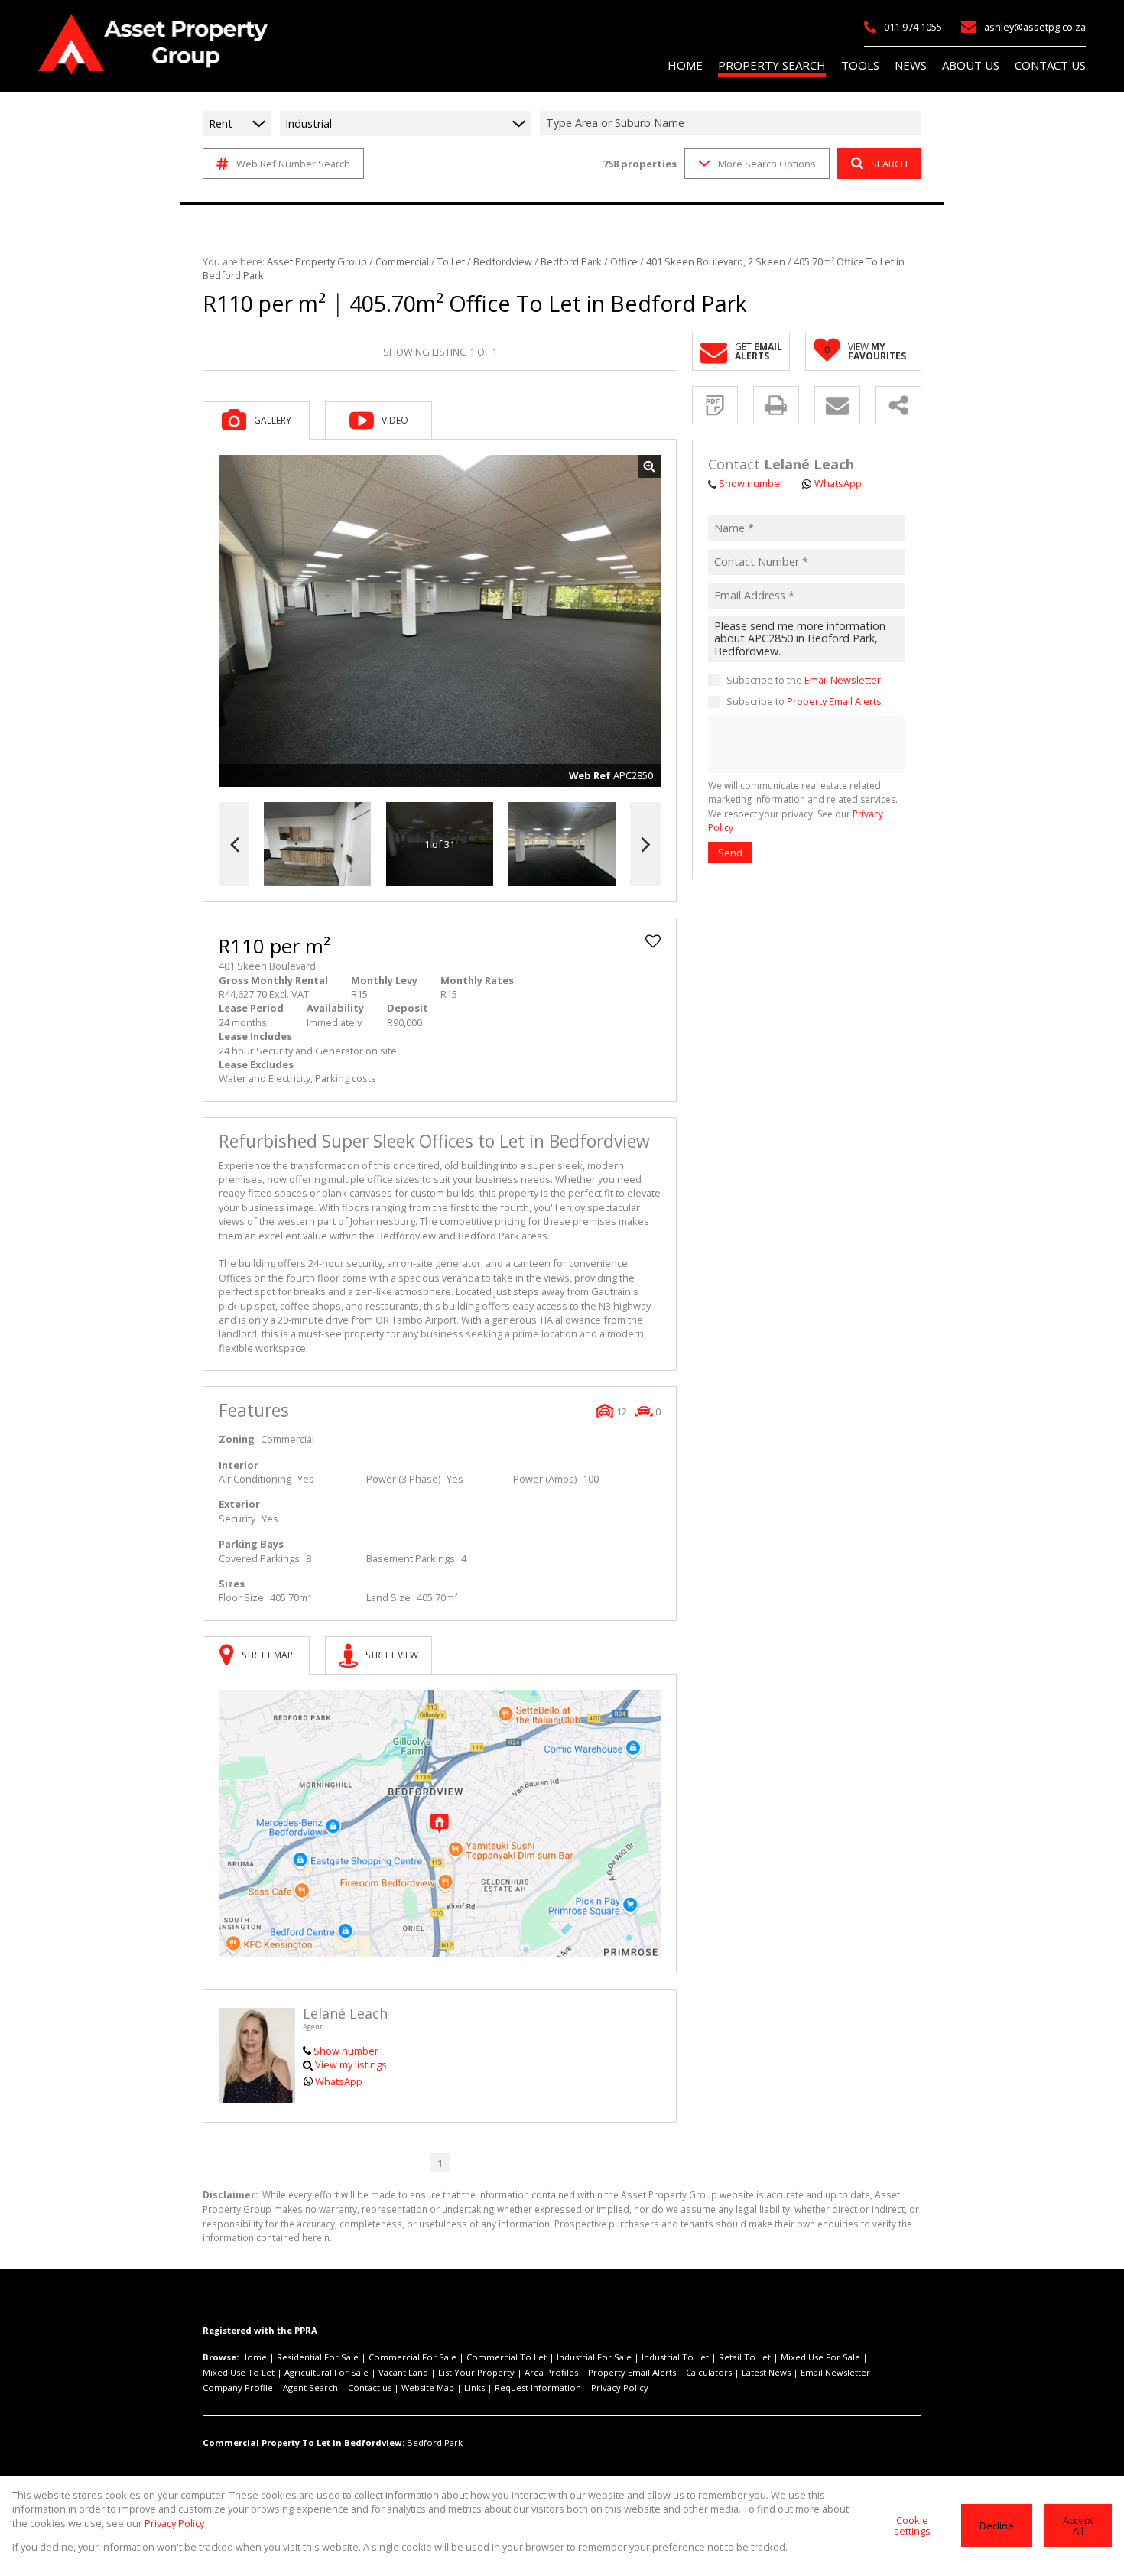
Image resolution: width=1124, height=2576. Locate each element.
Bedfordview (503, 261)
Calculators (709, 2372)
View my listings (351, 2064)
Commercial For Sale (413, 2357)
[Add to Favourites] (653, 941)
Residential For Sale (318, 2357)
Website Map (428, 2388)
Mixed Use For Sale (820, 2357)
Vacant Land (403, 2372)
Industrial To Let (675, 2357)
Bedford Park (571, 261)
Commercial (402, 261)
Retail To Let (745, 2357)
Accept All (1078, 2526)
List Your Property (476, 2372)
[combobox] (733, 123)
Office (624, 261)
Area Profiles (551, 2372)
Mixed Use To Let (239, 2372)
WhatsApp (339, 2081)
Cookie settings (912, 2526)
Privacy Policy (620, 2388)
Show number (346, 2051)
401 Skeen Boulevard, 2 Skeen (716, 261)
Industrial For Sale (594, 2357)
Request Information (538, 2388)
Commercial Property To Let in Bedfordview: (304, 2443)
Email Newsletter (843, 681)
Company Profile (238, 2388)
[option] (562, 845)
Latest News (766, 2372)
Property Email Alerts (834, 702)
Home (254, 2357)
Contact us (370, 2388)
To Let (451, 261)
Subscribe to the (804, 681)
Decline (997, 2526)
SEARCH (889, 164)
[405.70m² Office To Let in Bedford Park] (440, 621)
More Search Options (767, 164)
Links (474, 2388)
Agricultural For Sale (326, 2372)
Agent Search (310, 2388)
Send (730, 853)
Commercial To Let (507, 2357)
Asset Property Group (317, 261)
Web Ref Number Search (293, 164)
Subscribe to (804, 702)
